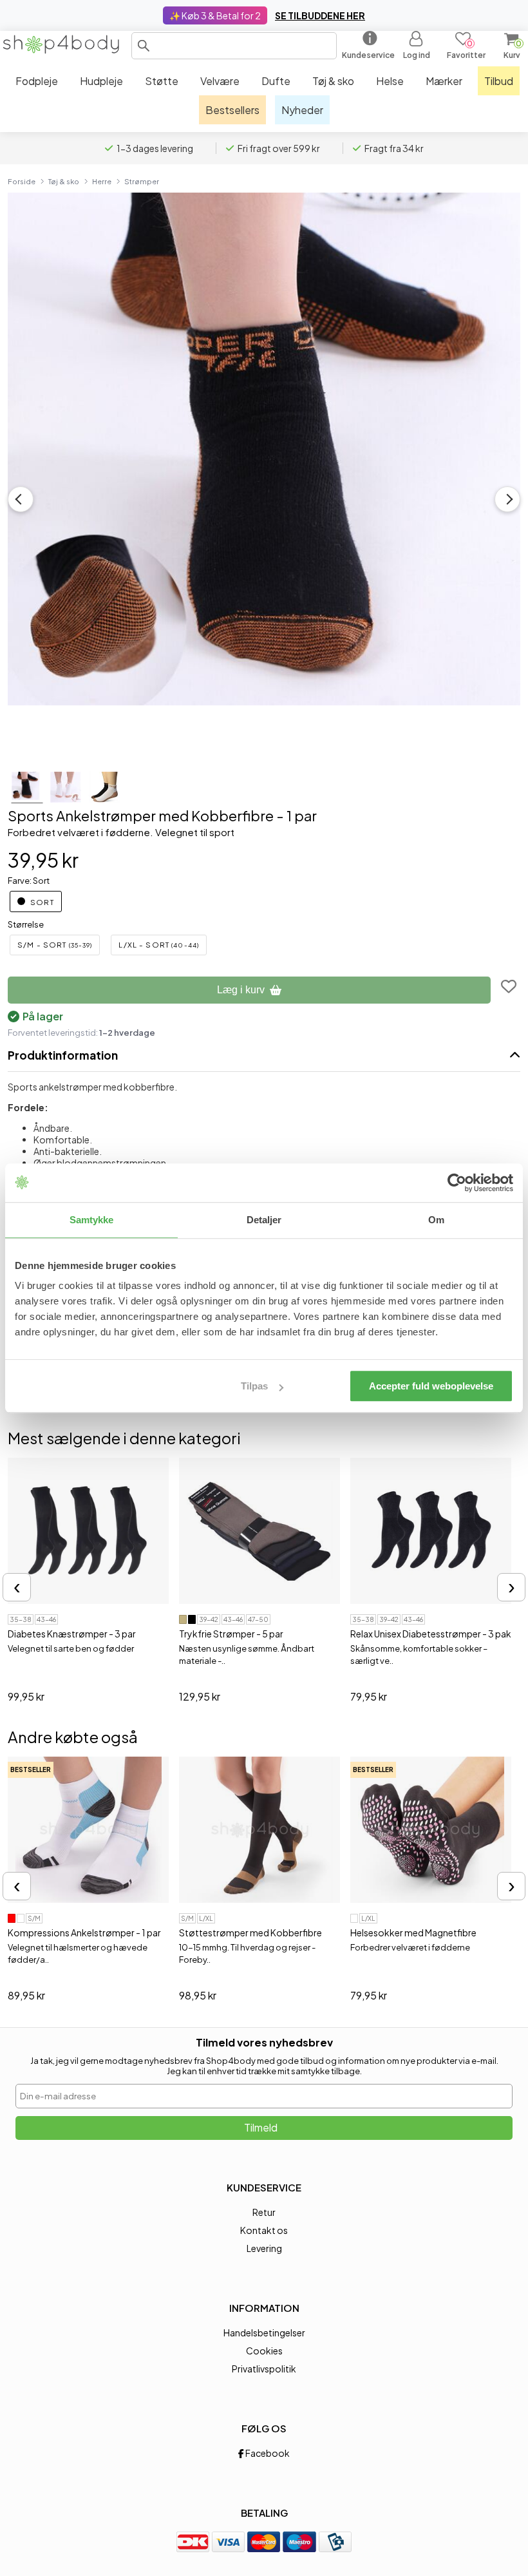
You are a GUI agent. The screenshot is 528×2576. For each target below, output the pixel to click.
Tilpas (254, 1386)
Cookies (264, 2351)
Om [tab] (436, 1220)
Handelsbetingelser (264, 2333)
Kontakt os (264, 2230)
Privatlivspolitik (264, 2369)
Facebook (267, 2453)
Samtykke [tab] (92, 1220)
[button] (144, 46)
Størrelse (26, 924)
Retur (264, 2212)
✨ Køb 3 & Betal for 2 (215, 15)
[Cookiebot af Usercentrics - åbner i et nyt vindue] (457, 1183)
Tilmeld (261, 2127)
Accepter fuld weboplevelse (431, 1386)
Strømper (142, 181)
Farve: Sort (29, 881)
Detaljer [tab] (264, 1220)
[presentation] (17, 1587)
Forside (22, 181)
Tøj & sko (64, 181)
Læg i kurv (241, 990)
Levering (264, 2248)
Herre (102, 181)
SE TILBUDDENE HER (320, 15)
